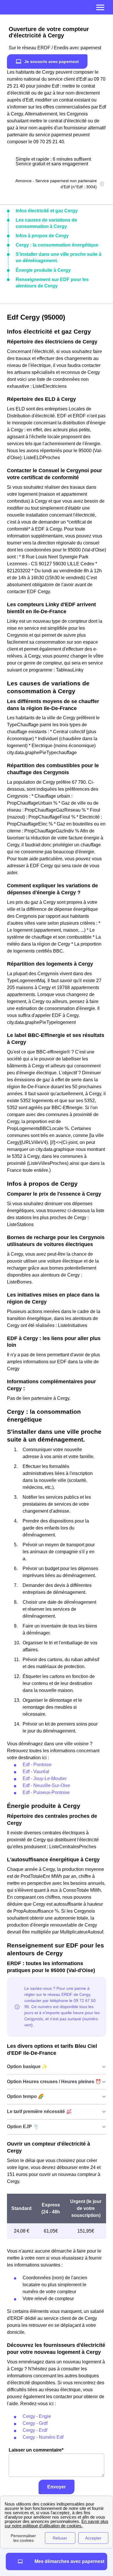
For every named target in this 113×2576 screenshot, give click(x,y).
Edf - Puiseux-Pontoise (46, 1792)
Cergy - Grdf (35, 2423)
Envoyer (57, 2487)
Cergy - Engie (37, 2416)
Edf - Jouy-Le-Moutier (45, 1778)
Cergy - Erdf (35, 2430)
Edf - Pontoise (37, 1765)
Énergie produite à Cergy (43, 270)
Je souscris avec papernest (52, 61)
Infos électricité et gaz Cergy (47, 211)
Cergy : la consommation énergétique (57, 245)
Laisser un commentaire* (36, 2450)
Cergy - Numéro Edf (43, 2437)
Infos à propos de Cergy (42, 236)
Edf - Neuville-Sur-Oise (46, 1785)
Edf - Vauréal (36, 1772)
